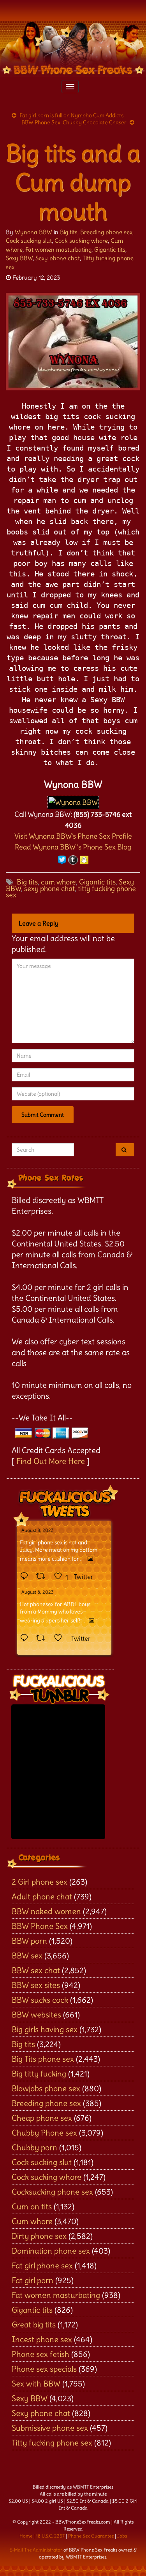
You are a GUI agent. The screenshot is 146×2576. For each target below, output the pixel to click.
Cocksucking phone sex (52, 2192)
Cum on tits (32, 2206)
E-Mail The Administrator (36, 2550)
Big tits (69, 232)
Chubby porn (34, 2147)
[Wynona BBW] (73, 800)
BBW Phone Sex (40, 1926)
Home (26, 2536)
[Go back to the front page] (73, 49)
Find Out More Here (51, 1461)
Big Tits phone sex (43, 2059)
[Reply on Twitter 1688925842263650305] (26, 1577)
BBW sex (27, 1955)
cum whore (58, 882)
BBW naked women (46, 1911)
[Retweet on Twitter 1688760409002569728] (43, 1638)
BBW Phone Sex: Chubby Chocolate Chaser (74, 122)
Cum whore (32, 2221)
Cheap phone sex (42, 2118)
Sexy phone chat (58, 258)
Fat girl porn (33, 2280)
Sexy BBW (19, 258)
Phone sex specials (44, 2369)
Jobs (122, 2536)
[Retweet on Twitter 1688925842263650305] (43, 1577)
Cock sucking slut (29, 241)
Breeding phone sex (106, 232)
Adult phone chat (42, 1896)
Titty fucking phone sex (52, 2443)
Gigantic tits (110, 250)
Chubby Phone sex (44, 2133)
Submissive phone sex (50, 2428)
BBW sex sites (36, 1985)
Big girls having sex (45, 2029)
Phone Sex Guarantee (91, 2536)
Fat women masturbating (58, 250)
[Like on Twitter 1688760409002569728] (61, 1638)
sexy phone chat (49, 889)
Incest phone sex (42, 2339)
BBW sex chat (36, 1970)
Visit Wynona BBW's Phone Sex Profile (73, 836)
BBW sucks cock (40, 2000)
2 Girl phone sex (40, 1882)
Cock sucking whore (81, 241)
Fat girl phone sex (42, 2265)
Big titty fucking (39, 2074)
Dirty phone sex (39, 2236)
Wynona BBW (33, 232)
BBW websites (36, 2015)
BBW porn (29, 1941)
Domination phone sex (51, 2251)
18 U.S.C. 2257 (50, 2536)
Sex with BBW (36, 2384)
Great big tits (34, 2324)
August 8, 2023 (38, 1530)
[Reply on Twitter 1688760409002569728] (26, 1638)
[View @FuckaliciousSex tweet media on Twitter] (90, 1559)
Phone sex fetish (40, 2354)
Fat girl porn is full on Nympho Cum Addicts (71, 115)
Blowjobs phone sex (46, 2088)
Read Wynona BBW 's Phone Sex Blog (73, 847)
